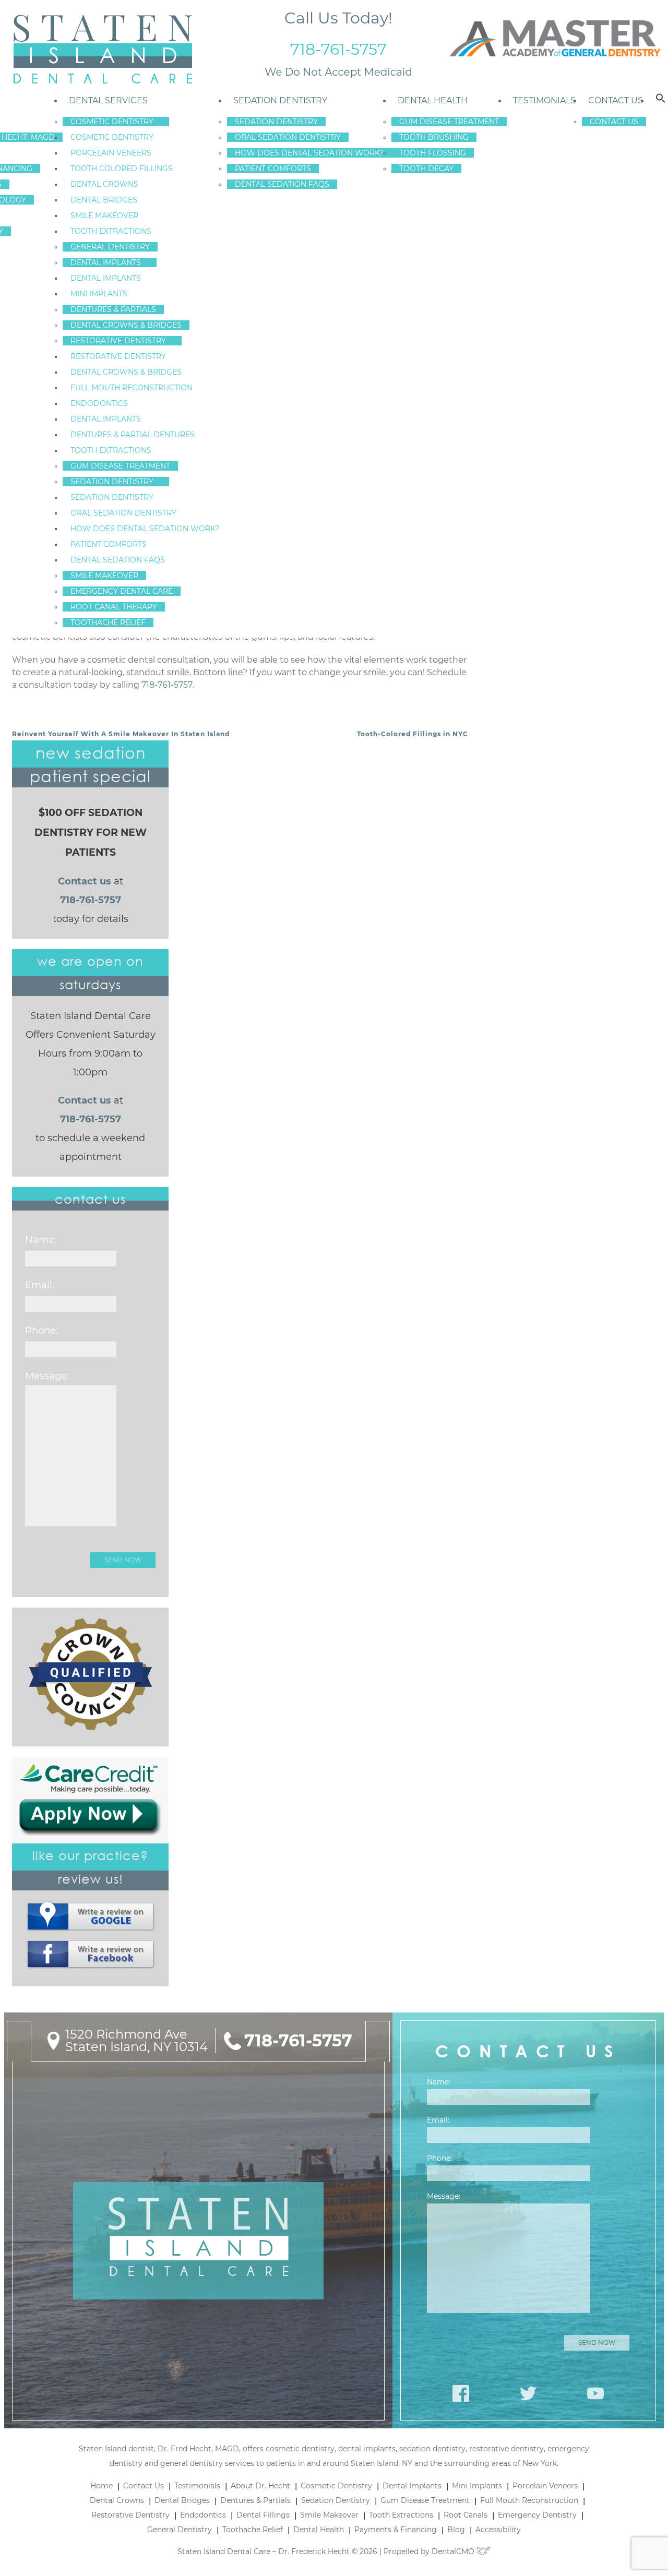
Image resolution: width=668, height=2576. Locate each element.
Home (102, 2486)
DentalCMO (454, 2551)
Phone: (41, 1331)
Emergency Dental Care (122, 591)
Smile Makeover (104, 215)
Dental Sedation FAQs (118, 560)
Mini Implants (99, 294)
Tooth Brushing (434, 137)
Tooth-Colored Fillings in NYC (413, 734)
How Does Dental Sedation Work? (145, 529)
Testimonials (544, 100)
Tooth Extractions (111, 231)
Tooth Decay (426, 169)
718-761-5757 (338, 49)
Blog (456, 2530)
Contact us (85, 881)
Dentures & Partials (113, 309)
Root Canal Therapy (114, 607)
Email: (40, 1285)
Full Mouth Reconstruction (132, 388)
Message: (47, 1376)
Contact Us (616, 100)
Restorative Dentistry (118, 341)
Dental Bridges (104, 200)
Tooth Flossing (433, 153)
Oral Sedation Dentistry (123, 513)
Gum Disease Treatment (120, 466)
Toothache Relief (108, 622)
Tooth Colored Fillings (122, 169)
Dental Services (108, 100)
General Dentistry (110, 247)
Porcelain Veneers (111, 153)
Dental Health (433, 100)
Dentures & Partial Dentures (133, 435)
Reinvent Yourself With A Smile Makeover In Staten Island (121, 734)
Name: (41, 1240)
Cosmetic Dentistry (112, 122)
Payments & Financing (396, 2530)
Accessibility (498, 2530)
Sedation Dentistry (112, 482)
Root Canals (466, 2515)
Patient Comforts (109, 544)
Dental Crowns (104, 184)
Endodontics (99, 403)
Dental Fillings (263, 2515)
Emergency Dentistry (537, 2515)
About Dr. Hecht (260, 2486)
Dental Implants (106, 262)
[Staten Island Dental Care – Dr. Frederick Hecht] (102, 50)
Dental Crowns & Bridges (126, 325)
